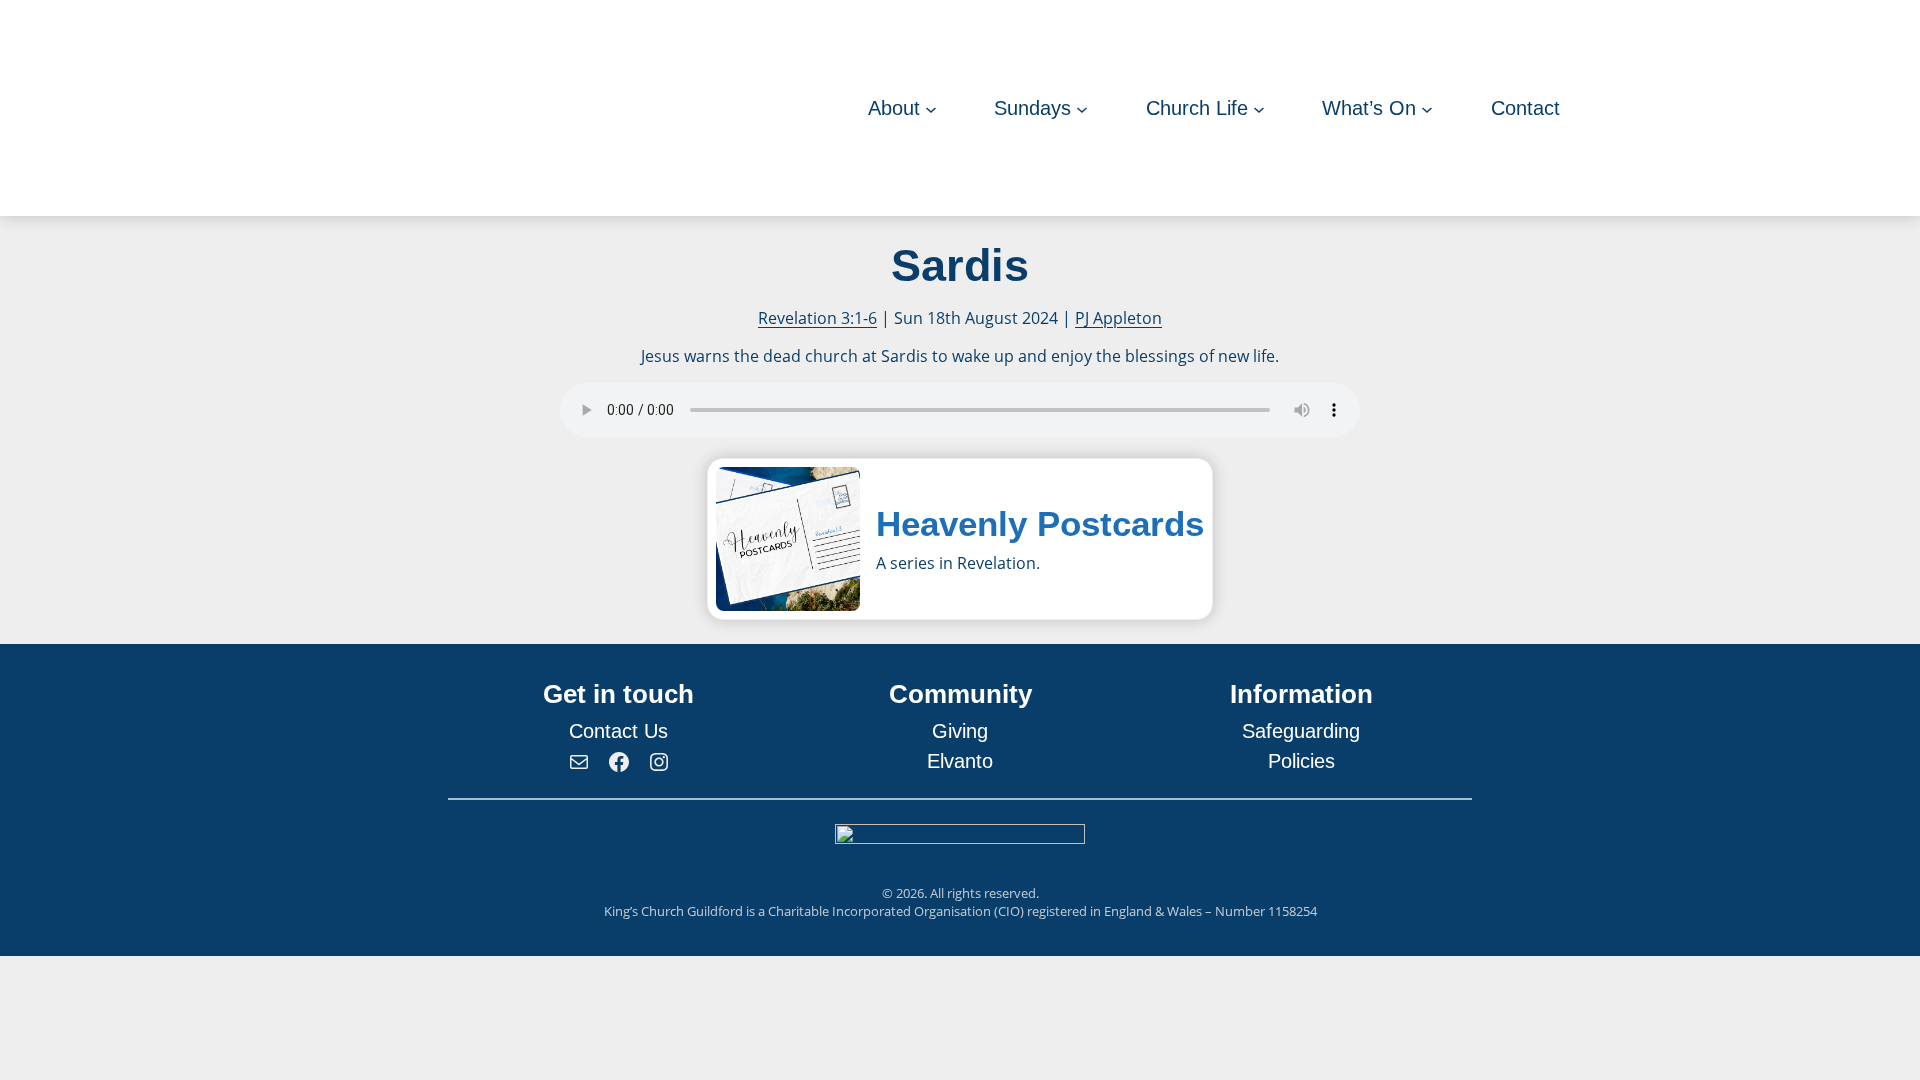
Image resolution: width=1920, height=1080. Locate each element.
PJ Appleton (1118, 318)
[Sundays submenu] (1082, 108)
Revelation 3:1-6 (817, 318)
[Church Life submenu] (1259, 108)
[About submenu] (931, 108)
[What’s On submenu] (1427, 108)
